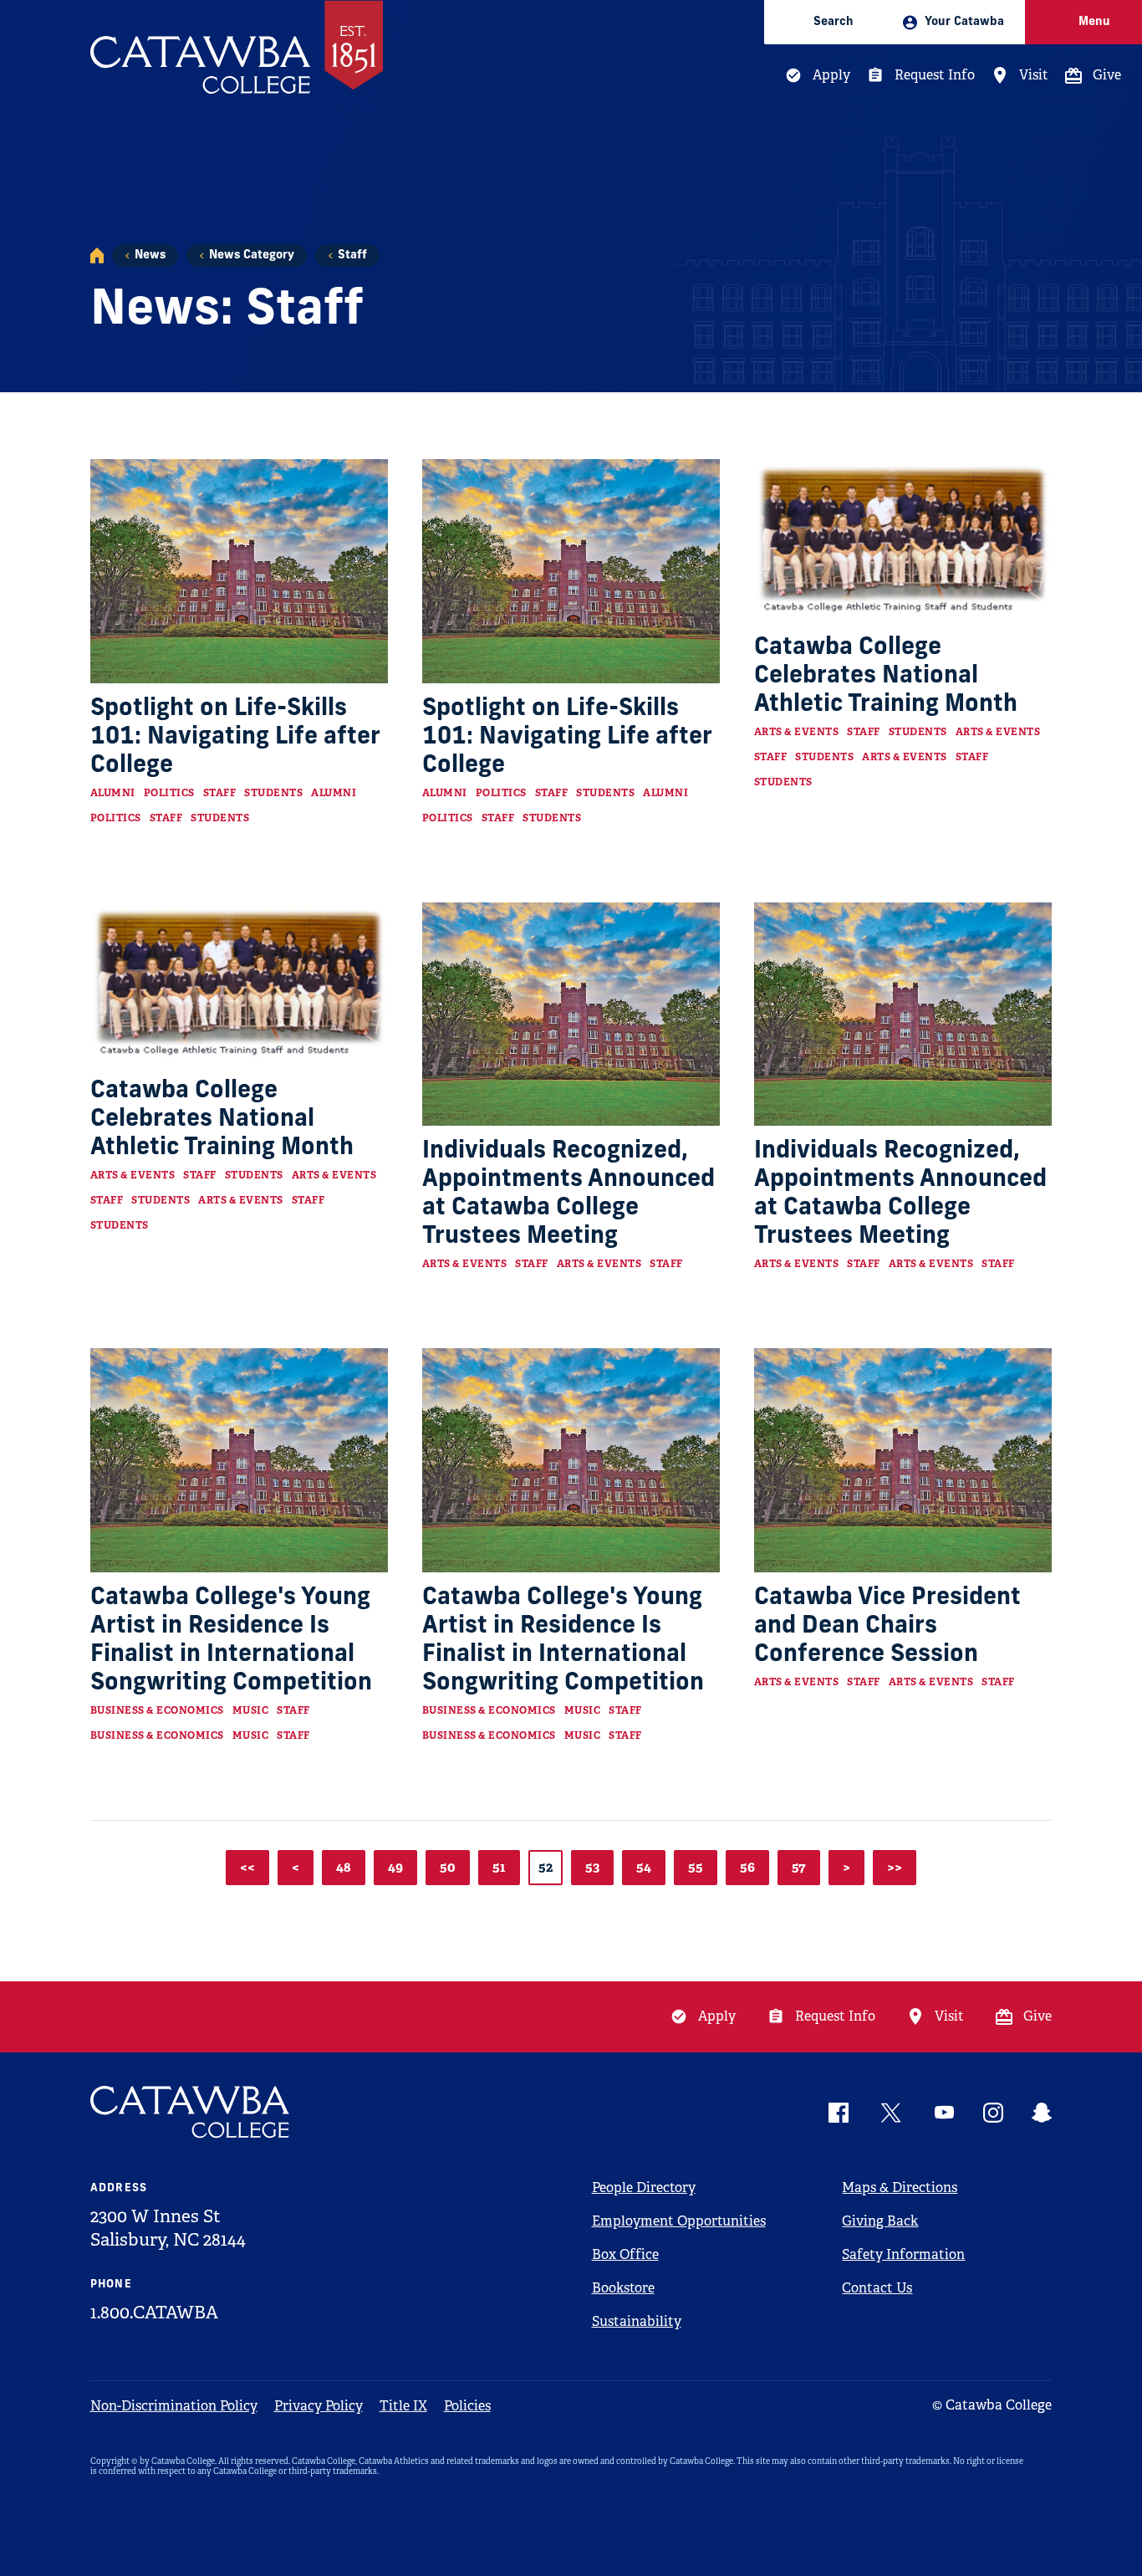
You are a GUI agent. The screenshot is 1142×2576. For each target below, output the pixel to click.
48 (344, 1867)
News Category (252, 256)
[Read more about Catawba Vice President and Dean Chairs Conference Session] (903, 1460)
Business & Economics (157, 1710)
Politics (169, 793)
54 (644, 1867)
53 (592, 1867)
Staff (352, 256)
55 (696, 1867)
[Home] (97, 256)
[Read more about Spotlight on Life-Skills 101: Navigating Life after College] (240, 571)
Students (273, 793)
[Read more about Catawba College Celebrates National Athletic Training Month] (903, 541)
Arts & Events (797, 732)
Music (251, 1710)
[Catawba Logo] (191, 2112)
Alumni (113, 793)
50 (448, 1867)
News (150, 256)
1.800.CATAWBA (154, 2313)
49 (395, 1867)
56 (747, 1867)
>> (895, 1867)
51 (499, 1867)
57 (799, 1867)
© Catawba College (992, 2405)
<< (247, 1867)
